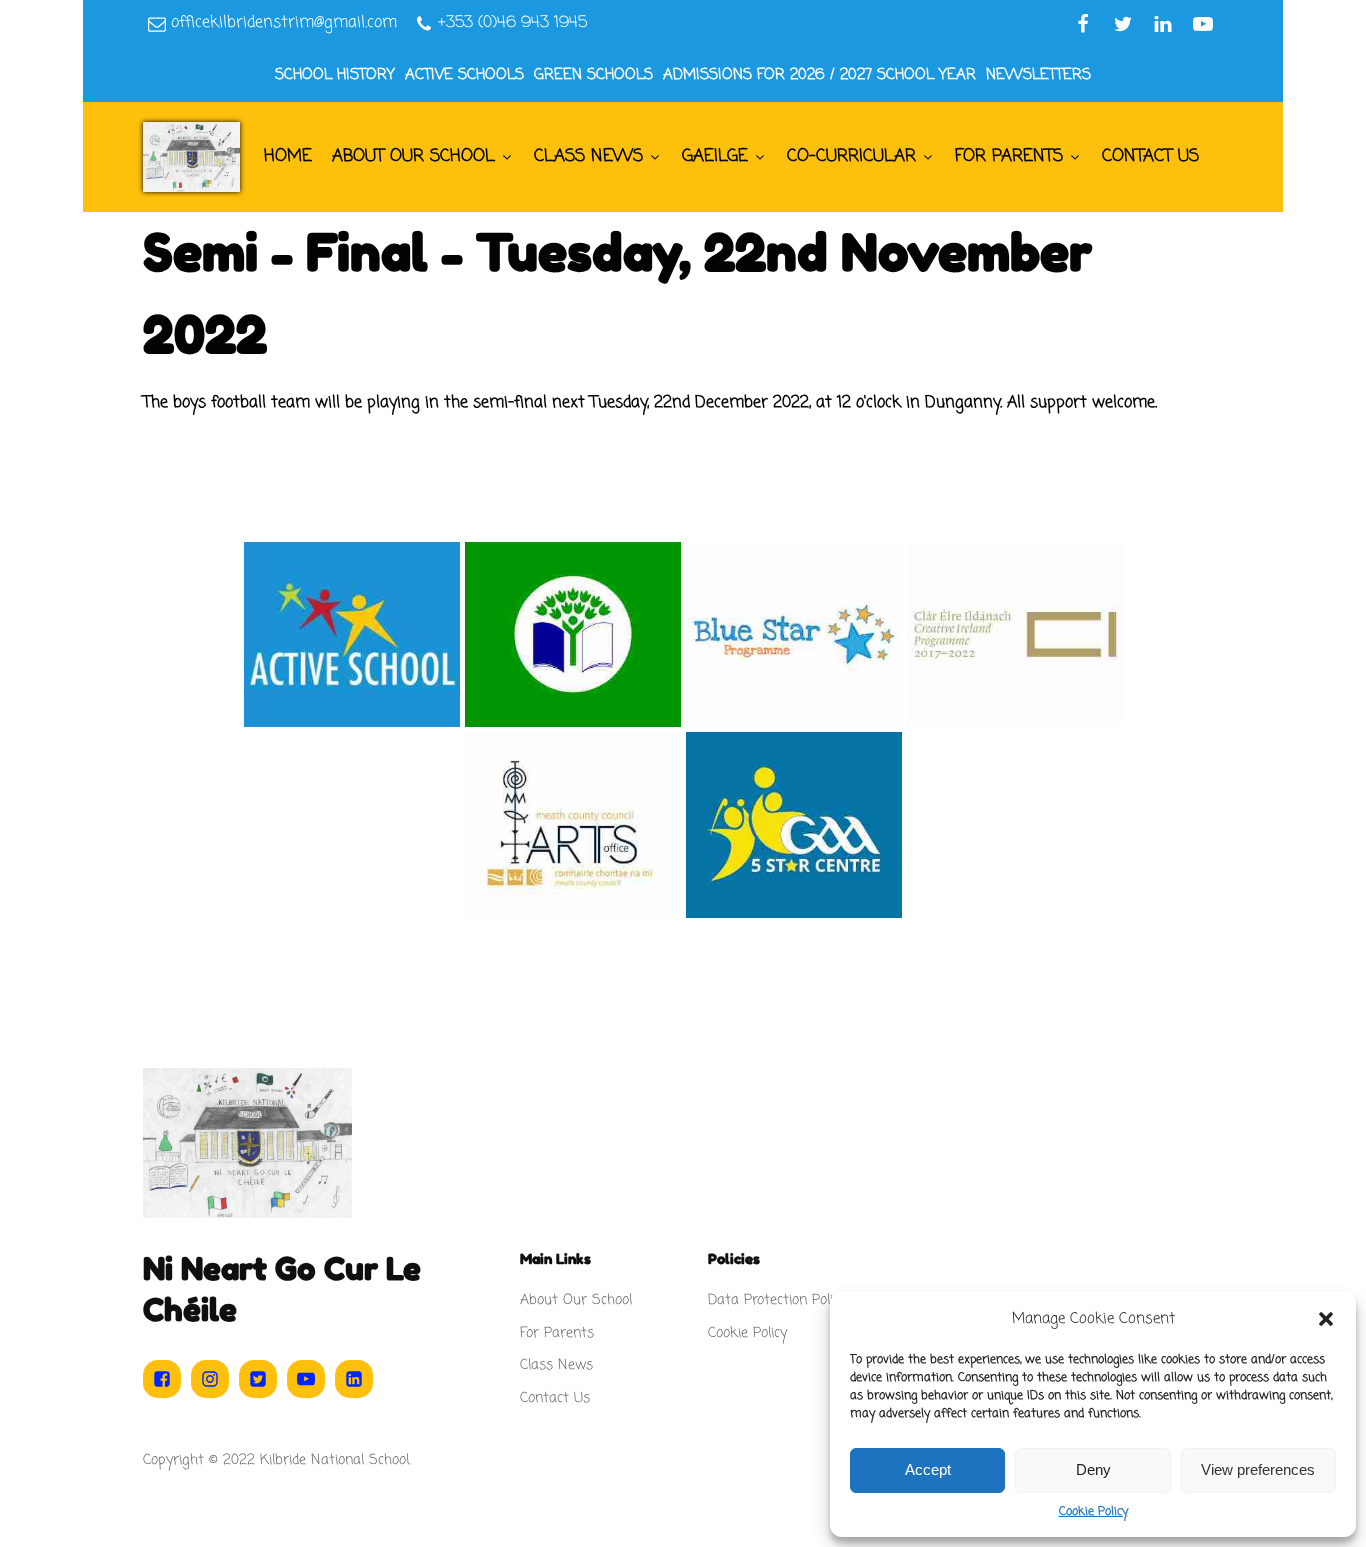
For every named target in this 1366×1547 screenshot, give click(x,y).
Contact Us (1150, 156)
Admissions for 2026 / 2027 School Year (819, 75)
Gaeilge (715, 156)
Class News (588, 156)
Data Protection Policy (777, 1300)
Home (288, 156)
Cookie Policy (1093, 1512)
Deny (1093, 1469)
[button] (1326, 1319)
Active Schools (464, 75)
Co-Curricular (851, 156)
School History (335, 75)
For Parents (1009, 156)
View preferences (1258, 1469)
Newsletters (1038, 75)
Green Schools (593, 75)
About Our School (413, 156)
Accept (928, 1469)
